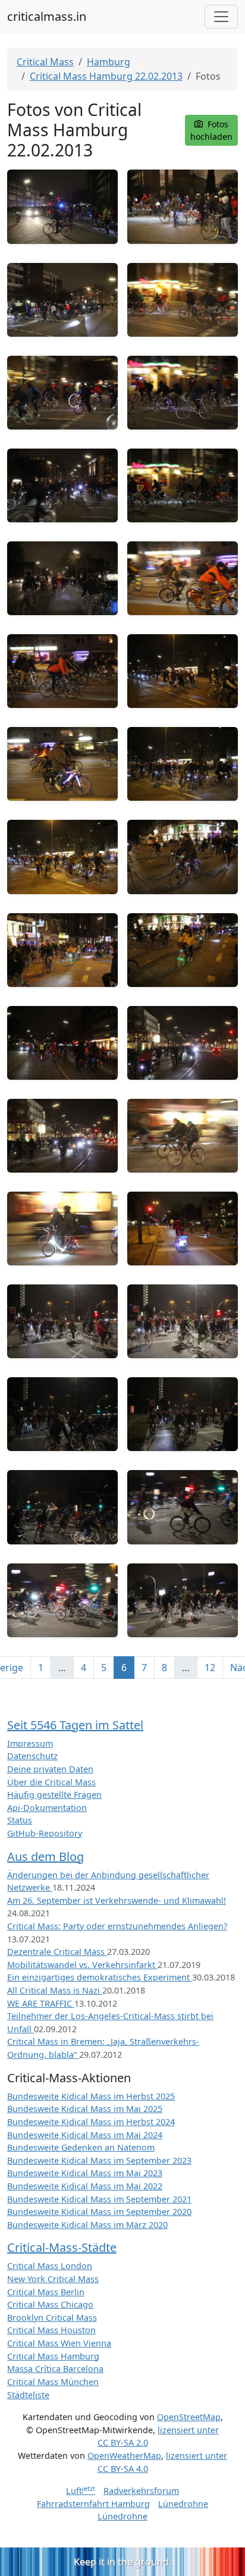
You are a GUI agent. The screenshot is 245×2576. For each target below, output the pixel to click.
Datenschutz (32, 1756)
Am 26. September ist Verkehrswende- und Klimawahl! (117, 1900)
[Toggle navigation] (221, 17)
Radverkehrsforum (141, 2491)
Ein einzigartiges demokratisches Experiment (100, 1977)
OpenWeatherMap (124, 2456)
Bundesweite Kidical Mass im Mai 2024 (85, 2135)
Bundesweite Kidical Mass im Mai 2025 (85, 2109)
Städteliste (28, 2395)
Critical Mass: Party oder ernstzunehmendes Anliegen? (117, 1926)
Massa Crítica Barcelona (55, 2369)
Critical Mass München (53, 2382)
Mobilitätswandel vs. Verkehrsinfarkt (82, 1965)
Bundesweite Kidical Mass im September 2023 (99, 2160)
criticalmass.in (47, 16)
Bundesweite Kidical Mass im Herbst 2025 (91, 2096)
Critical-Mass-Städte (62, 2247)
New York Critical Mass (53, 2279)
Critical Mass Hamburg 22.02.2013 (106, 76)
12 (210, 1668)
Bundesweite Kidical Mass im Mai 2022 (85, 2186)
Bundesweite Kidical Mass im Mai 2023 (85, 2173)
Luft (81, 2491)
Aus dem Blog (45, 1856)
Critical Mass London (50, 2266)
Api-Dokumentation (47, 1808)
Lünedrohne (183, 2504)
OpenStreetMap (189, 2417)
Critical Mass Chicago (50, 2304)
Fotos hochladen (211, 130)
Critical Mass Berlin (46, 2292)
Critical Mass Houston (51, 2330)
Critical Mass (45, 62)
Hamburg (109, 62)
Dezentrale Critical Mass (57, 1952)
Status (20, 1820)
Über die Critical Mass (51, 1782)
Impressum (30, 1743)
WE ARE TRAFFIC (41, 2003)
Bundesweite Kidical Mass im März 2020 (87, 2225)
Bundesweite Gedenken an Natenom (81, 2147)
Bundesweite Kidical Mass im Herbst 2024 (91, 2122)
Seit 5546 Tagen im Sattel (75, 1725)
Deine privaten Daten (50, 1769)
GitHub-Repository (45, 1833)
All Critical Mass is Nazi (55, 1990)
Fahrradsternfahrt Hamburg (93, 2504)
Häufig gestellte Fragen (54, 1795)
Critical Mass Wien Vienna (59, 2343)
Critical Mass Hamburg (53, 2356)
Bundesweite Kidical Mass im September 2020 (99, 2212)
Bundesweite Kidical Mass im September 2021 (99, 2199)
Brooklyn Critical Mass (52, 2318)
